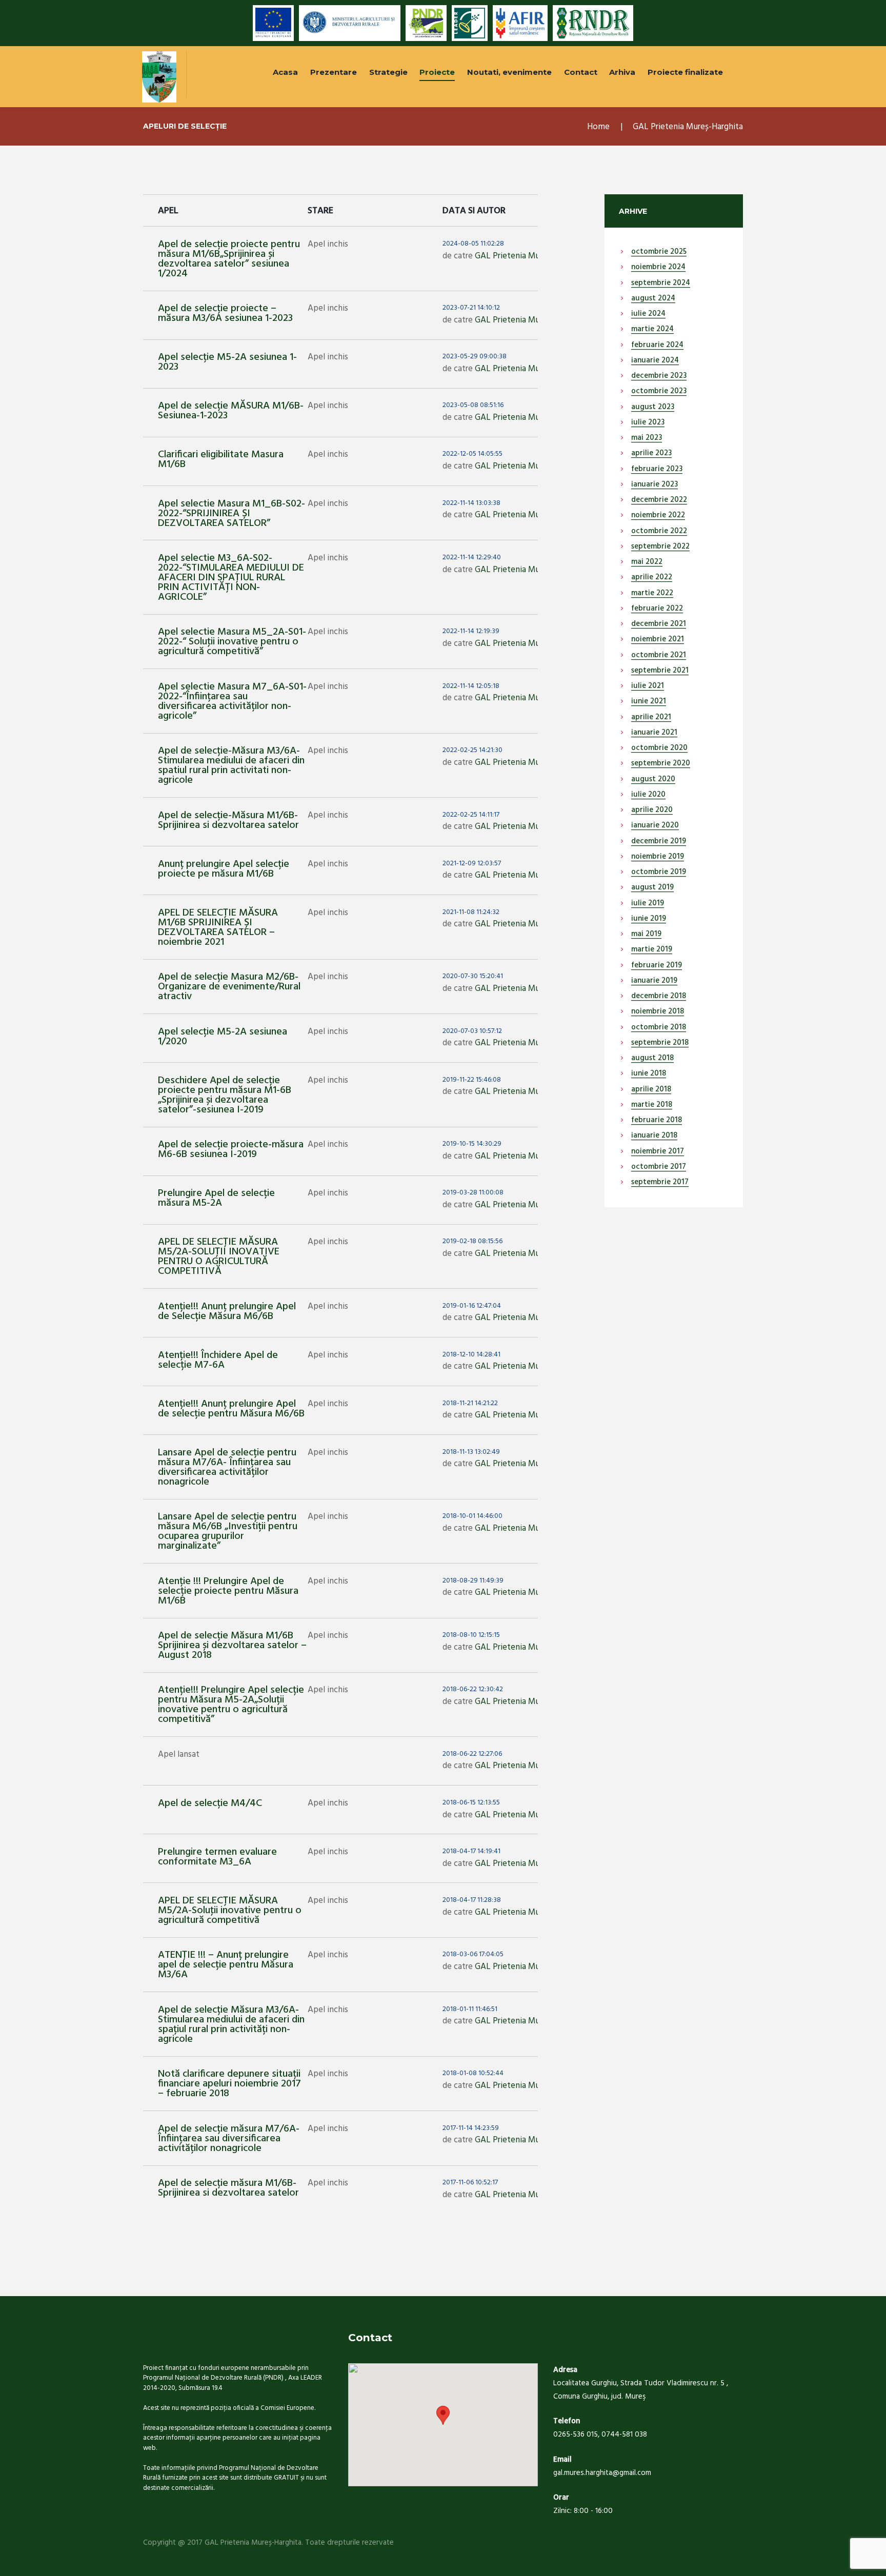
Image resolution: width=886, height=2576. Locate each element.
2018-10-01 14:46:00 (472, 1516)
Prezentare (334, 72)
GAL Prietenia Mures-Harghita (530, 256)
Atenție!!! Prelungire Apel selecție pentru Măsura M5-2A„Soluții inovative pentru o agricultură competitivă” (231, 1705)
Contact (581, 72)
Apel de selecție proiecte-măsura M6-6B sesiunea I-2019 (231, 1150)
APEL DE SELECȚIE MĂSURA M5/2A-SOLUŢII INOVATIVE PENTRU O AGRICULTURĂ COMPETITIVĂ (219, 1257)
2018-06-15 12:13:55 (471, 1803)
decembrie (659, 376)
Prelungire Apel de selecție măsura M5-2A (216, 1198)
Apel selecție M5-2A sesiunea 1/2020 (223, 1037)
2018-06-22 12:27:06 (472, 1754)
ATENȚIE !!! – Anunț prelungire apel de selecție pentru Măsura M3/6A (226, 1965)
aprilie (651, 454)
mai (647, 438)
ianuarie (655, 361)
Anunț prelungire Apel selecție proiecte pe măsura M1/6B (224, 869)
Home (598, 127)
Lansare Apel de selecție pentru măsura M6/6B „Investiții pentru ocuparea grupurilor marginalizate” (228, 1532)
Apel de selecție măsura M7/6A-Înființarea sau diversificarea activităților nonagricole (229, 2139)
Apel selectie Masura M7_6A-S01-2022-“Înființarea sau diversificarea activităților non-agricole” (232, 702)
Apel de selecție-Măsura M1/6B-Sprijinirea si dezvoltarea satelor (228, 820)
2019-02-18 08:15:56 (472, 1242)
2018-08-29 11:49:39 (473, 1581)
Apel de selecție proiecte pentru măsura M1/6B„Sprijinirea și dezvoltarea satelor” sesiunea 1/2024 (229, 259)
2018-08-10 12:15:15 (471, 1635)
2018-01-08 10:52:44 (473, 2074)
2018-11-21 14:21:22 (470, 1404)
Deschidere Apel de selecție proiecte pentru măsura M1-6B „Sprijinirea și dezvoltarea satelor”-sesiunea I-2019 (225, 1095)
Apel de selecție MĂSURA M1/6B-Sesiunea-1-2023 (231, 411)
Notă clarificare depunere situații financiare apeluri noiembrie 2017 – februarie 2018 (229, 2084)
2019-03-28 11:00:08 (473, 1193)
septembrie (661, 283)
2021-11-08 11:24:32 (471, 912)
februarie (657, 346)
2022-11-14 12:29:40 (472, 558)
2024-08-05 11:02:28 (473, 244)
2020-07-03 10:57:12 (472, 1031)
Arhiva (622, 72)
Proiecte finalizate (685, 72)
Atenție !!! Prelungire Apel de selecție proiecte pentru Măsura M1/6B (228, 1591)
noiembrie (658, 268)
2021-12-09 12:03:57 (472, 864)
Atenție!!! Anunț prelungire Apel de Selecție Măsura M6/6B (227, 1312)
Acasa (285, 72)
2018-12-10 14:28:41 (471, 1355)
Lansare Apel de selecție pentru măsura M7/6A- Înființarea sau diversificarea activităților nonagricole (227, 1467)
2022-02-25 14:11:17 (471, 815)
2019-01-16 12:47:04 (472, 1306)
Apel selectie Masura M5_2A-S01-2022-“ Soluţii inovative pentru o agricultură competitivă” (232, 642)
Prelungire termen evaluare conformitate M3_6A (217, 1857)
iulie (648, 314)
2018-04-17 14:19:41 (471, 1852)
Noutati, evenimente (509, 72)
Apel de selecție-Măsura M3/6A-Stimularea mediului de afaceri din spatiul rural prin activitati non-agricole (231, 766)
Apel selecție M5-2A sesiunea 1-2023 (227, 362)
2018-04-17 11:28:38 (472, 1900)
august (653, 299)
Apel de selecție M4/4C (210, 1803)
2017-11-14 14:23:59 (471, 2128)
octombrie (659, 252)
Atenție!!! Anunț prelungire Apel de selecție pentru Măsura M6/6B (231, 1409)
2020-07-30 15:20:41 (473, 977)
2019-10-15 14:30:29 (472, 1144)
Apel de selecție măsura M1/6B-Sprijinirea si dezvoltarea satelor (228, 2188)
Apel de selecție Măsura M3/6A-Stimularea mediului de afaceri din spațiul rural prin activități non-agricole (231, 2025)
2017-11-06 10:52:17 (470, 2183)
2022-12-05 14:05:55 (472, 454)
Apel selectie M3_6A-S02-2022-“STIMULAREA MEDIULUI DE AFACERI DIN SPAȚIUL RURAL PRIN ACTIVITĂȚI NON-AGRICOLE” (231, 578)
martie (652, 330)
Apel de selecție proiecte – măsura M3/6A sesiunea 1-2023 (225, 313)
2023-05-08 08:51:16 (473, 405)
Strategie (388, 72)
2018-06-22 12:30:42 (473, 1690)
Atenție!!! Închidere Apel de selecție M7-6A (218, 1360)
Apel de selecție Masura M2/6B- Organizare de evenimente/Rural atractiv (229, 987)
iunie (649, 702)
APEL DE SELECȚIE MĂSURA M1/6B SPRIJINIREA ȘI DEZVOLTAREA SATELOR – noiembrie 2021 (218, 928)
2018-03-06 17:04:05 (473, 1955)
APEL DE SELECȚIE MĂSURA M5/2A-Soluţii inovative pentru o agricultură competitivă (230, 1911)
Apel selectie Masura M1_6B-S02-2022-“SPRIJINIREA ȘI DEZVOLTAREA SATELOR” (231, 514)
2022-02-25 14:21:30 (472, 751)
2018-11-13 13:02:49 (471, 1452)
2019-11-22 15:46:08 (472, 1080)
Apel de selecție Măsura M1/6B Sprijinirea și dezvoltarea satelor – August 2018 (232, 1646)
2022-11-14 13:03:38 (471, 503)
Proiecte (437, 72)
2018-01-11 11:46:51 (470, 2010)
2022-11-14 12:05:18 (471, 686)
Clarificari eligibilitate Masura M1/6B (221, 460)
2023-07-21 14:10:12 (471, 308)
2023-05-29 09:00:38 (475, 357)
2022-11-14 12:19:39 (471, 632)
